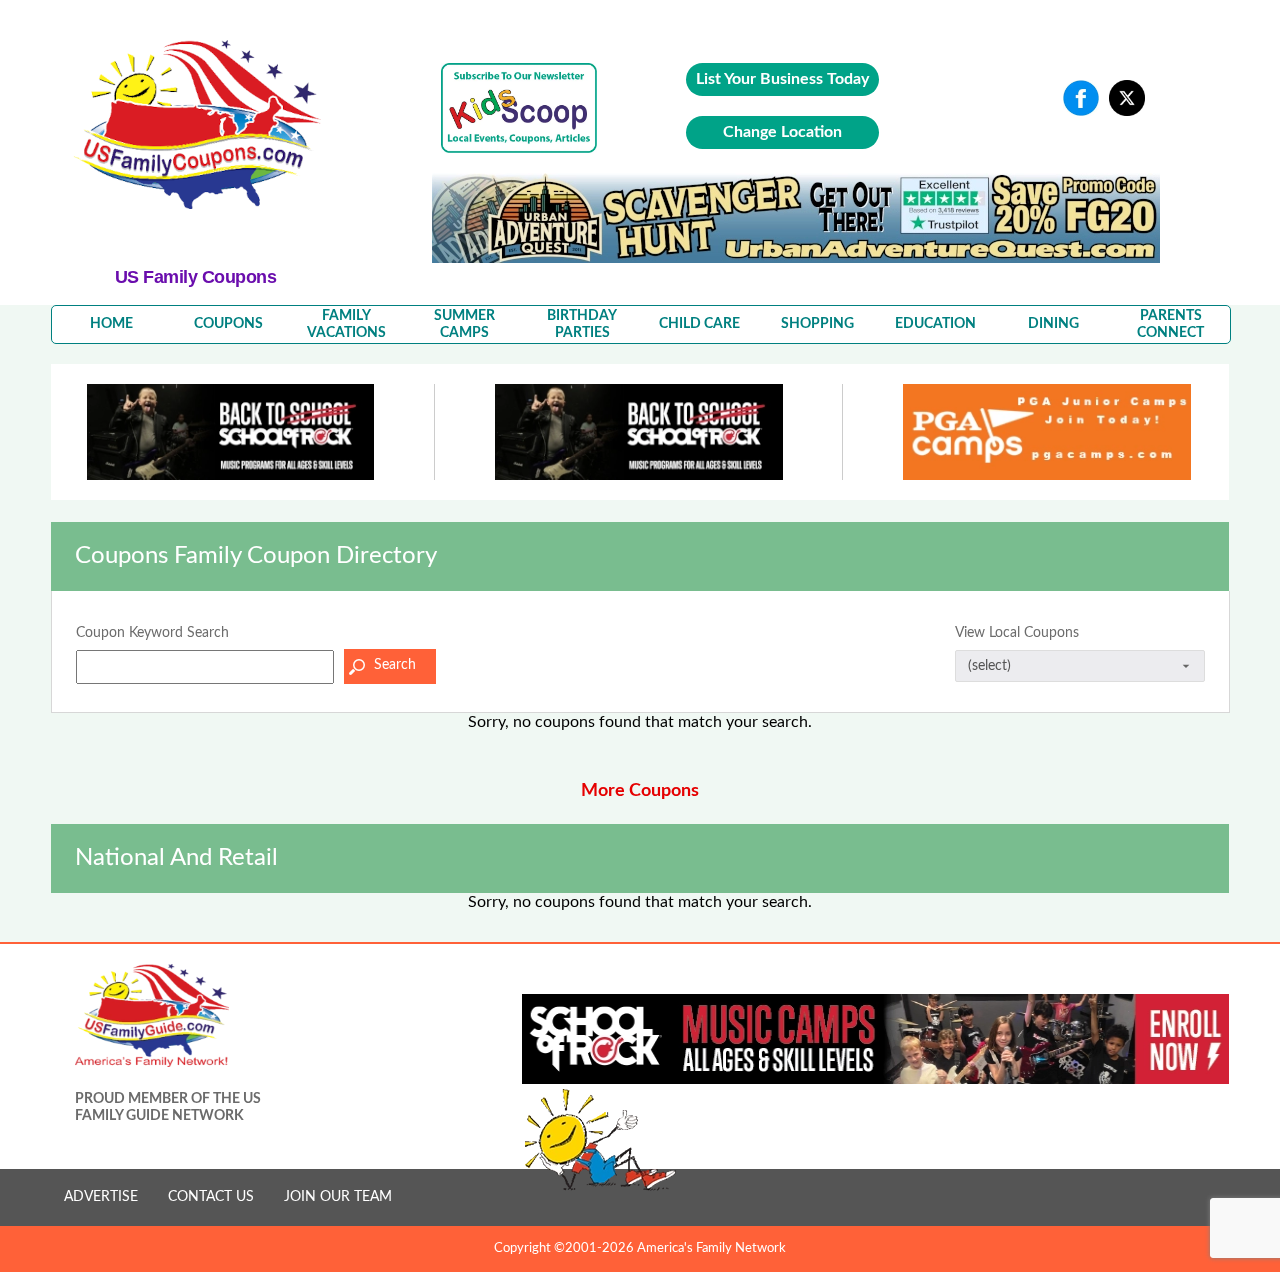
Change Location (782, 132)
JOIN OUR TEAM (338, 1197)
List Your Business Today (782, 79)
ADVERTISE (101, 1197)
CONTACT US (211, 1197)
